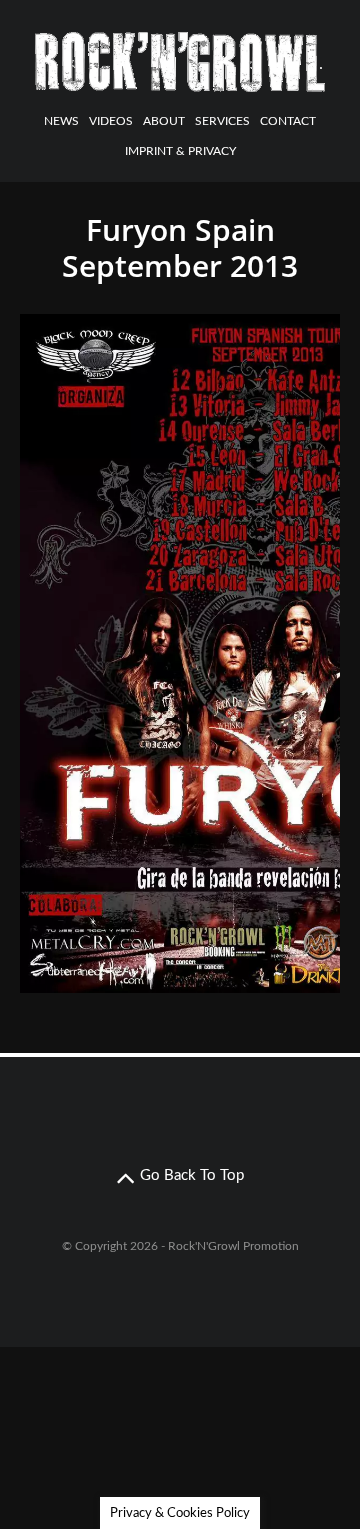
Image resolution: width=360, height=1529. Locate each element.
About (164, 121)
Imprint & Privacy (180, 151)
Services (222, 121)
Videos (111, 121)
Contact (288, 121)
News (61, 121)
